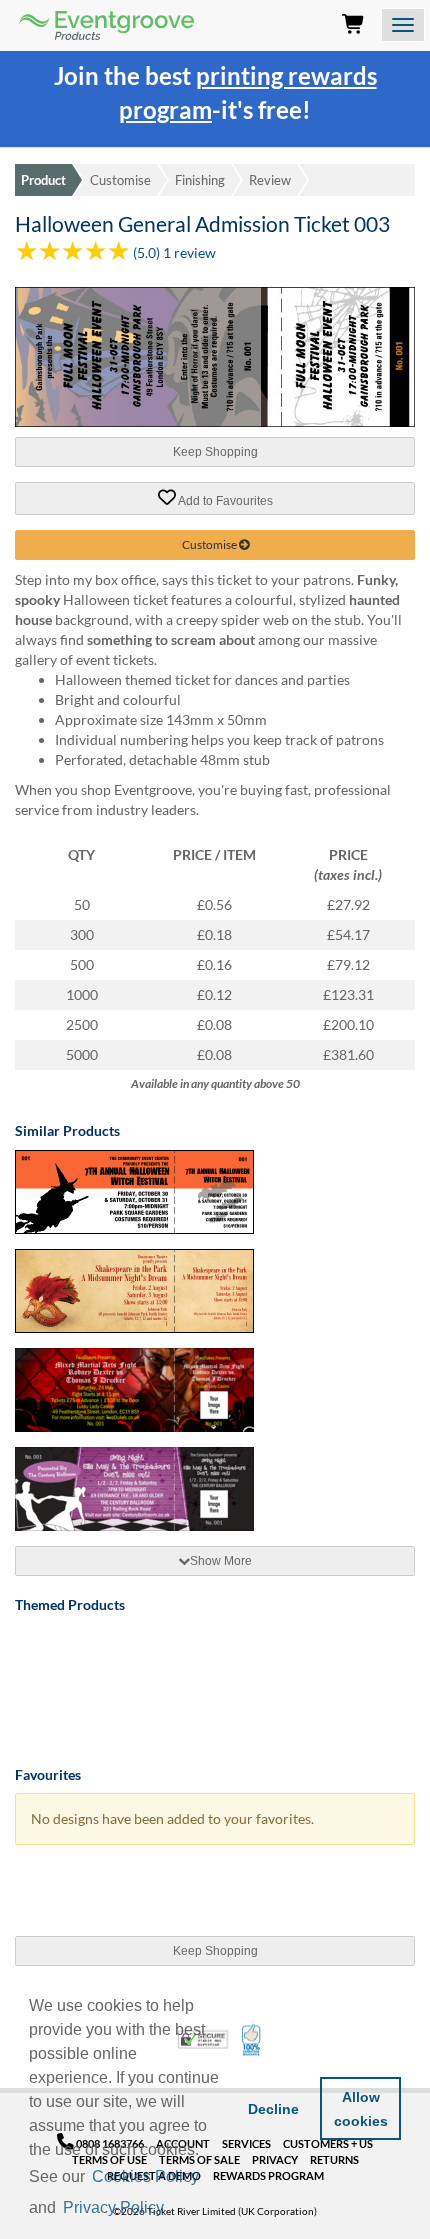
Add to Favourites (224, 500)
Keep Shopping (215, 452)
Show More (221, 1561)
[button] (174, 2209)
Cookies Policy (145, 2176)
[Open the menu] (403, 25)
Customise (120, 180)
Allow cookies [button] (361, 2109)
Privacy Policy (113, 2207)
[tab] (215, 1561)
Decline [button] (273, 2109)
